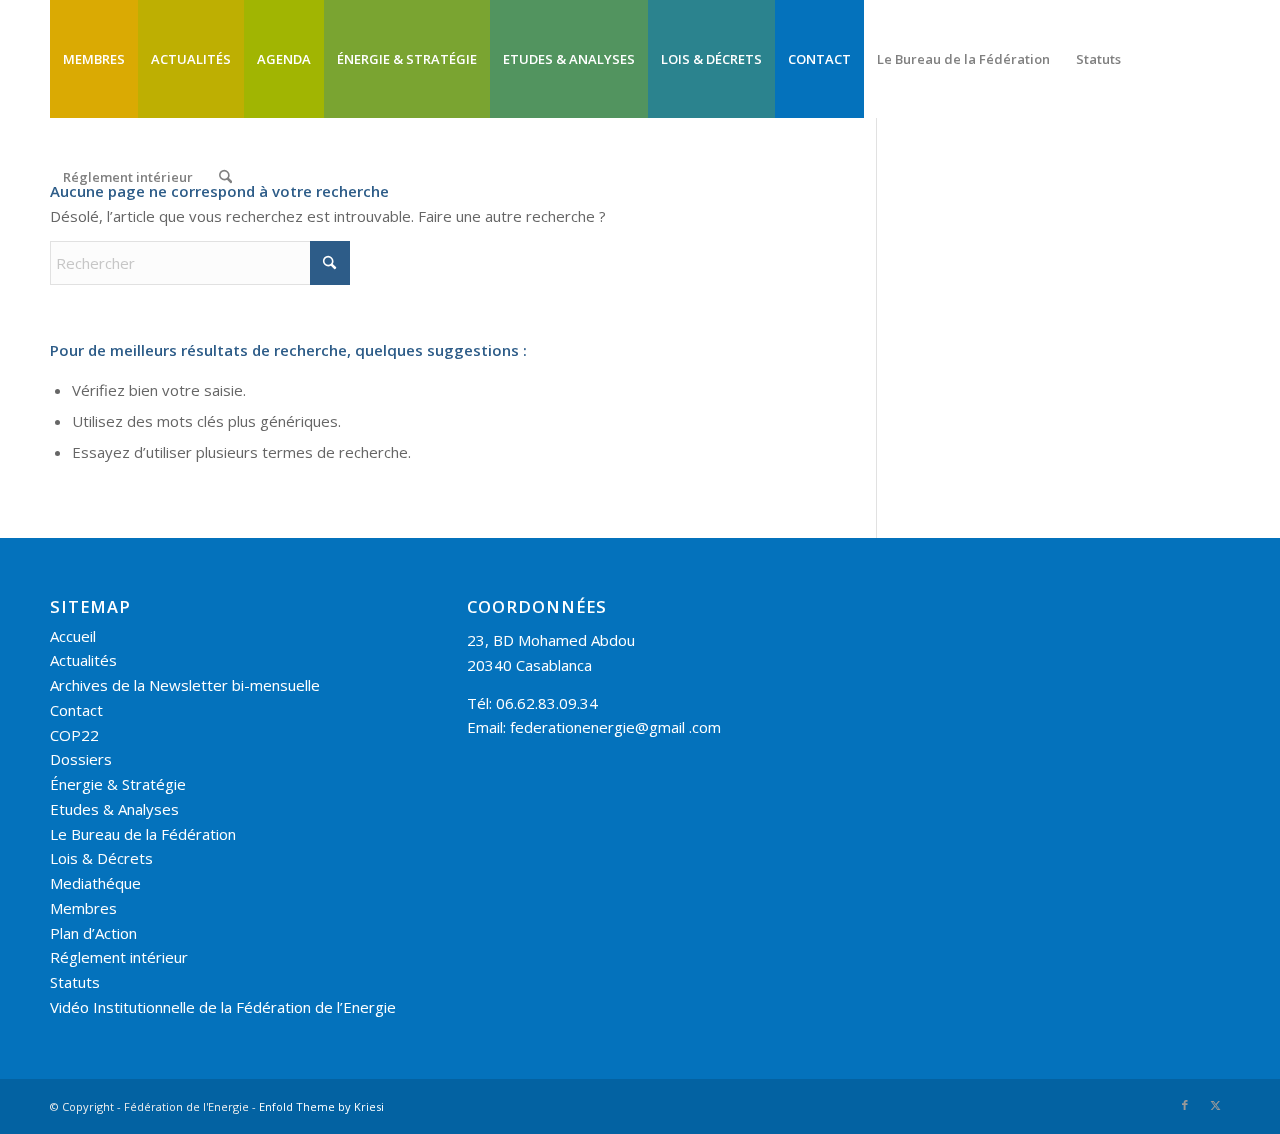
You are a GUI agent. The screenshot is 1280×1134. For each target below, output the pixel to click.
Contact (76, 710)
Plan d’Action (93, 933)
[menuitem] (94, 59)
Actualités (83, 660)
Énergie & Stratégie (118, 784)
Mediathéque (95, 883)
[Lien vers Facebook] (1185, 1105)
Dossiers (81, 759)
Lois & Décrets (101, 858)
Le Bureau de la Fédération (143, 834)
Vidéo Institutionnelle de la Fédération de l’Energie (223, 1007)
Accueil (73, 636)
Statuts (75, 982)
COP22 (74, 735)
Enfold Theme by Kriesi (321, 1106)
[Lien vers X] (1215, 1105)
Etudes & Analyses (114, 809)
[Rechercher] (225, 177)
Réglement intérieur (119, 957)
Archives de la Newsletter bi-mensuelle (185, 685)
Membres (83, 908)
